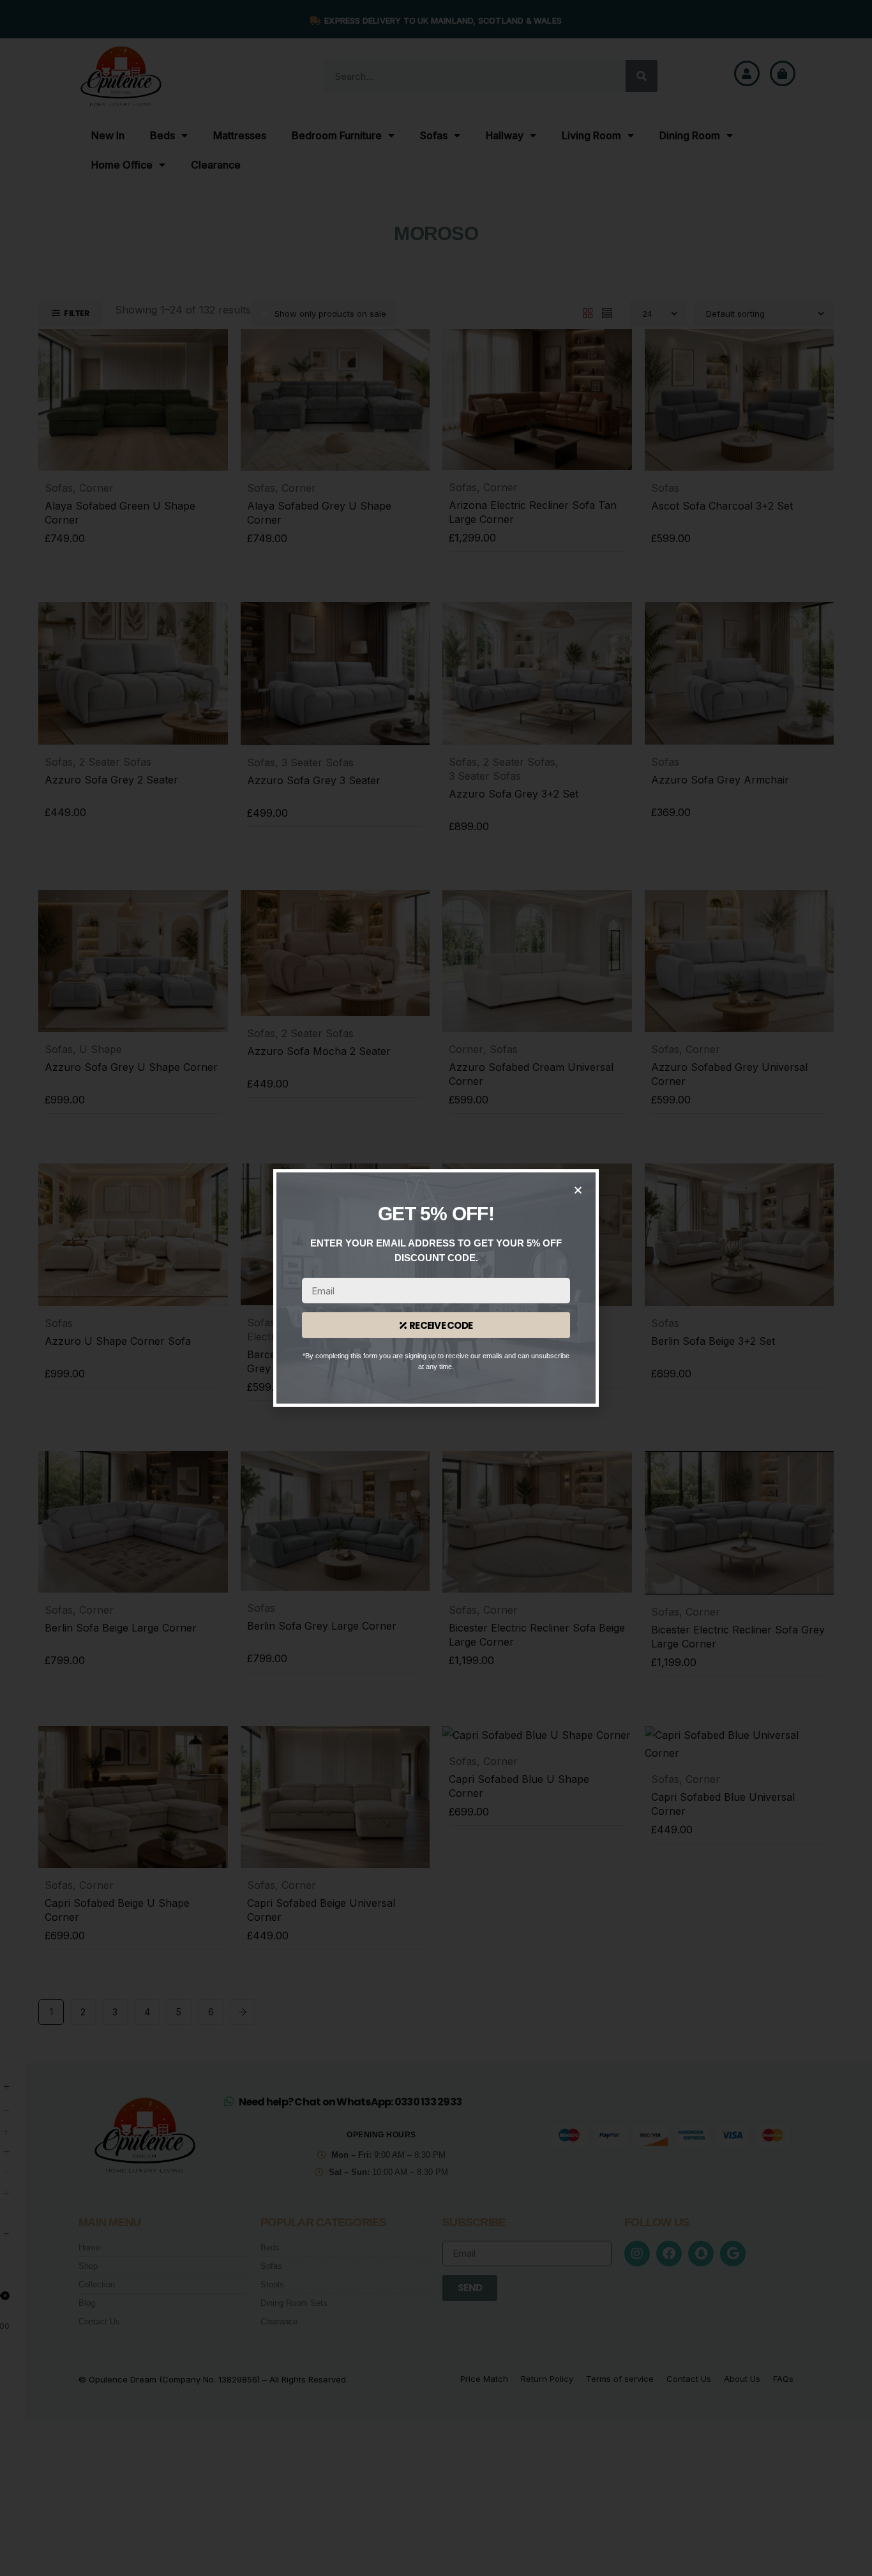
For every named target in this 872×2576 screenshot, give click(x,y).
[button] (578, 1190)
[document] (436, 1288)
